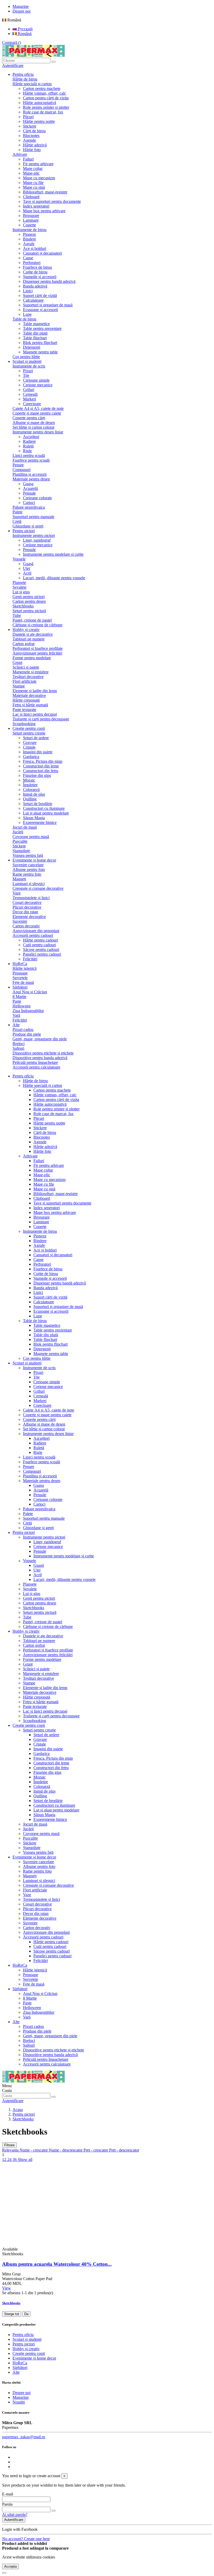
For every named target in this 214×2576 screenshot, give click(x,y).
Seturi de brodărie (38, 804)
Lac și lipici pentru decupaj (35, 714)
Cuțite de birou (35, 272)
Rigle (27, 451)
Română (24, 34)
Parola (7, 2504)
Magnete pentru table (40, 352)
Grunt (17, 662)
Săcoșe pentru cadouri (41, 949)
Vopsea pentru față (28, 855)
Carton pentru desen (29, 601)
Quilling (30, 799)
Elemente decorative (29, 917)
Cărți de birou (34, 131)
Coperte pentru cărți (29, 418)
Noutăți (19, 2402)
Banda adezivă (35, 286)
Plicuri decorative (27, 907)
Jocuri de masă (25, 827)
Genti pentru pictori (29, 597)
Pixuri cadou (23, 1029)
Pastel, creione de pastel (32, 620)
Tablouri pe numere (29, 639)
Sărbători (20, 1989)
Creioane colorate (37, 498)
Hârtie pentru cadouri (40, 940)
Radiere (29, 441)
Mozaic (29, 780)
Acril (27, 573)
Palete (17, 512)
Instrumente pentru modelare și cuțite (53, 554)
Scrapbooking (24, 724)
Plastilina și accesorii (29, 474)
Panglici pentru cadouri (42, 954)
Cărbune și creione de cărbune (37, 625)
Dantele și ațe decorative (33, 634)
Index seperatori (36, 206)
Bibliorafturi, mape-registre (45, 192)
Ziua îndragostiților (28, 1011)
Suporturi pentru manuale (33, 517)
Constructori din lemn (41, 766)
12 (5, 2159)
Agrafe (29, 244)
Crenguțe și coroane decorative (38, 888)
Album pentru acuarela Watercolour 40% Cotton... (57, 2264)
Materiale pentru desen (31, 479)
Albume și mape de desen (34, 423)
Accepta (10, 2566)
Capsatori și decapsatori (42, 253)
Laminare (31, 220)
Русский (25, 29)
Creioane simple (36, 380)
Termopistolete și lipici (31, 898)
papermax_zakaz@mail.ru (24, 2437)
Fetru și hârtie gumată (30, 705)
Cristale (29, 747)
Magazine (21, 6)
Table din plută (35, 333)
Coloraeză (31, 790)
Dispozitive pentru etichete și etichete (43, 1053)
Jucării (18, 832)
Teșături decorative (28, 677)
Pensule (29, 493)
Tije (26, 375)
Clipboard (31, 197)
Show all (25, 2159)
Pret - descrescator (124, 2150)
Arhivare (20, 154)
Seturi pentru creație (29, 733)
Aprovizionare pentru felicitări (37, 653)
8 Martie (19, 997)
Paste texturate (24, 710)
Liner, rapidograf (37, 540)
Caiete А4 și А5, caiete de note (38, 408)
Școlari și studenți (27, 1363)
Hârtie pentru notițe (39, 121)
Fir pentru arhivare (38, 164)
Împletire (30, 785)
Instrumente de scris (29, 366)
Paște (17, 1001)
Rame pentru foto (27, 874)
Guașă (28, 564)
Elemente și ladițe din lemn (35, 691)
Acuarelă (30, 488)
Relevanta (11, 2150)
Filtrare (9, 2145)
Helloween (22, 1006)
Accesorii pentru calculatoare (36, 1067)
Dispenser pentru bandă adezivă (49, 281)
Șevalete (19, 587)
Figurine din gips (37, 775)
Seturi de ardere (36, 738)
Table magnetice (36, 324)
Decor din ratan (25, 912)
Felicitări (30, 959)
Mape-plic (31, 173)
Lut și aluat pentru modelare (46, 813)
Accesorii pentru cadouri (33, 935)
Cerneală (30, 394)
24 (10, 2159)
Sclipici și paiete (26, 667)
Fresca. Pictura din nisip (43, 761)
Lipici (28, 291)
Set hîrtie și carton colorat (33, 427)
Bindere (29, 239)
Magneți (19, 879)
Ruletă (28, 446)
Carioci (29, 503)
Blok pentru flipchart (40, 343)
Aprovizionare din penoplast (36, 931)
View (7, 2288)
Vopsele (19, 559)
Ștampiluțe (21, 851)
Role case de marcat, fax (43, 112)
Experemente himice (40, 822)
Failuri (28, 159)
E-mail (8, 2494)
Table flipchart (35, 338)
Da (26, 2314)
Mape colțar (33, 168)
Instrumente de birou (29, 230)
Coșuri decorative (27, 902)
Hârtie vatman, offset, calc (44, 93)
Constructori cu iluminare (44, 808)
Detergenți (32, 347)
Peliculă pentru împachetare (35, 1062)
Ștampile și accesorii (40, 277)
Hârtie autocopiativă (40, 103)
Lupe (27, 314)
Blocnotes (31, 136)
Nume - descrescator (66, 2150)
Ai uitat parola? (15, 2514)
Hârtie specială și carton (32, 84)
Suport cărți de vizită (40, 296)
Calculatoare (33, 300)
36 (15, 2159)
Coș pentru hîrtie (26, 357)
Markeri (29, 399)
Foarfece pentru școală (31, 460)
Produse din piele (27, 1034)
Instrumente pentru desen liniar (38, 432)
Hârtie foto (32, 150)
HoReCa (20, 1965)
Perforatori (32, 263)
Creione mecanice (38, 385)
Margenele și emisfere (31, 672)
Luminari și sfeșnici (29, 884)
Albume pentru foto (29, 870)
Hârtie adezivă (35, 145)
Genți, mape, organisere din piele (40, 1039)
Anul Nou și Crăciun (30, 992)
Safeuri (18, 1048)
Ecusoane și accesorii (40, 310)
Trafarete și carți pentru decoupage (41, 719)
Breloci (19, 1044)
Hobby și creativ (26, 1631)
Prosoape (20, 973)
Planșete (19, 583)
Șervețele (20, 978)
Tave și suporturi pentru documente (52, 201)
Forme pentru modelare (32, 658)
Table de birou (24, 319)
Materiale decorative (29, 695)
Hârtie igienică (25, 968)
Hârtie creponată (26, 700)
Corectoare (32, 404)
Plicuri (28, 117)
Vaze (17, 893)
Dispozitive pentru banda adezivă (40, 1058)
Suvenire (20, 921)
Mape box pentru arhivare (44, 211)
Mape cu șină (34, 187)
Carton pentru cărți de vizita (46, 98)
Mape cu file (33, 183)
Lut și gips (21, 592)
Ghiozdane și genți (28, 526)
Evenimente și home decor (34, 1857)
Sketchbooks (23, 606)
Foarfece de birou (37, 267)
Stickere (30, 126)
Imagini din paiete (38, 752)
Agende (29, 140)
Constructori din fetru (41, 771)
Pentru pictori (24, 1532)
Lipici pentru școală (29, 455)
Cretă (17, 521)
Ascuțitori (31, 437)
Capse (28, 258)
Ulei (26, 568)
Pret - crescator (96, 2150)
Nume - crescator (34, 2150)
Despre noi (22, 11)
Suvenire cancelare (28, 865)
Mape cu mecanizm (39, 178)
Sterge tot (12, 2314)
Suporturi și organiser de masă (48, 305)
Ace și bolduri (35, 248)
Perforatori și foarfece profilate (38, 648)
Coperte (29, 225)
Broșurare (31, 216)
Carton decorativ (26, 926)
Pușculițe (20, 841)
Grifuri (29, 390)
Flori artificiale (25, 681)
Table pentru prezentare (42, 328)
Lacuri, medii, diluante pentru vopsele (54, 578)
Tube (17, 615)
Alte (16, 2022)
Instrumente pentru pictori (34, 535)
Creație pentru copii (29, 1725)
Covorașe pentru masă (31, 837)
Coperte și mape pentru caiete (37, 413)
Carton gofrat (23, 644)
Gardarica (31, 757)
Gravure (30, 742)
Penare (18, 465)
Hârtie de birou (25, 79)
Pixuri (28, 371)
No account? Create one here (26, 2539)
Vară (16, 1015)
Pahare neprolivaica (29, 507)
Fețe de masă (23, 982)
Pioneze (29, 234)
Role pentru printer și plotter (46, 107)
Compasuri (22, 470)
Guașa (28, 484)
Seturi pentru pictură (29, 611)
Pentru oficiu (23, 1076)
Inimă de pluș (34, 794)
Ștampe (19, 686)
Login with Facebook (20, 2529)
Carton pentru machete (42, 88)
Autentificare (14, 2520)
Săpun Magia (34, 818)
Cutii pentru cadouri (39, 945)
